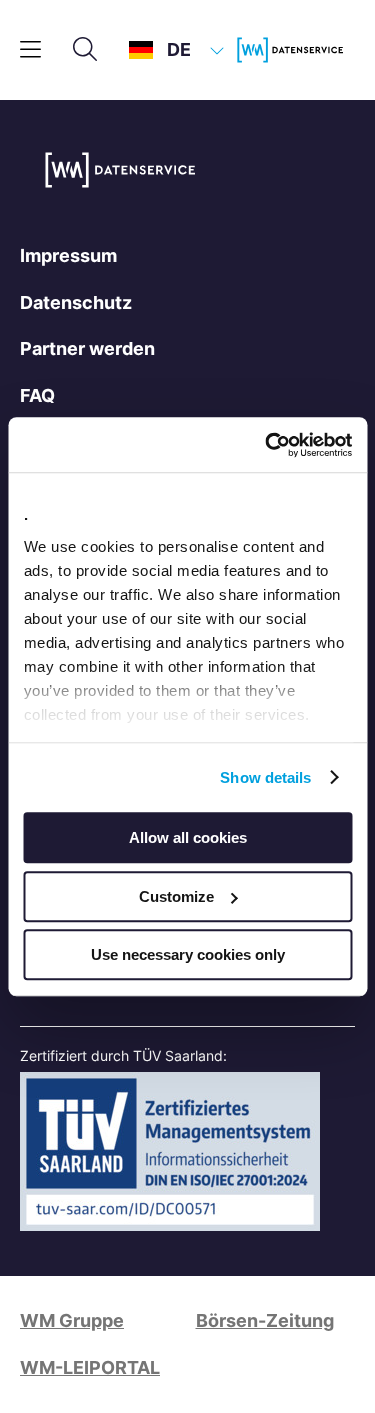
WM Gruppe (72, 1320)
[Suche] (85, 50)
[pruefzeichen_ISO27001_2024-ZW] (170, 1224)
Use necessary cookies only (188, 954)
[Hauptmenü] (30, 50)
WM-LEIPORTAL (90, 1367)
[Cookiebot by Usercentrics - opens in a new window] (267, 445)
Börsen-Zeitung (265, 1320)
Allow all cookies (188, 837)
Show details (265, 777)
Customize (176, 896)
